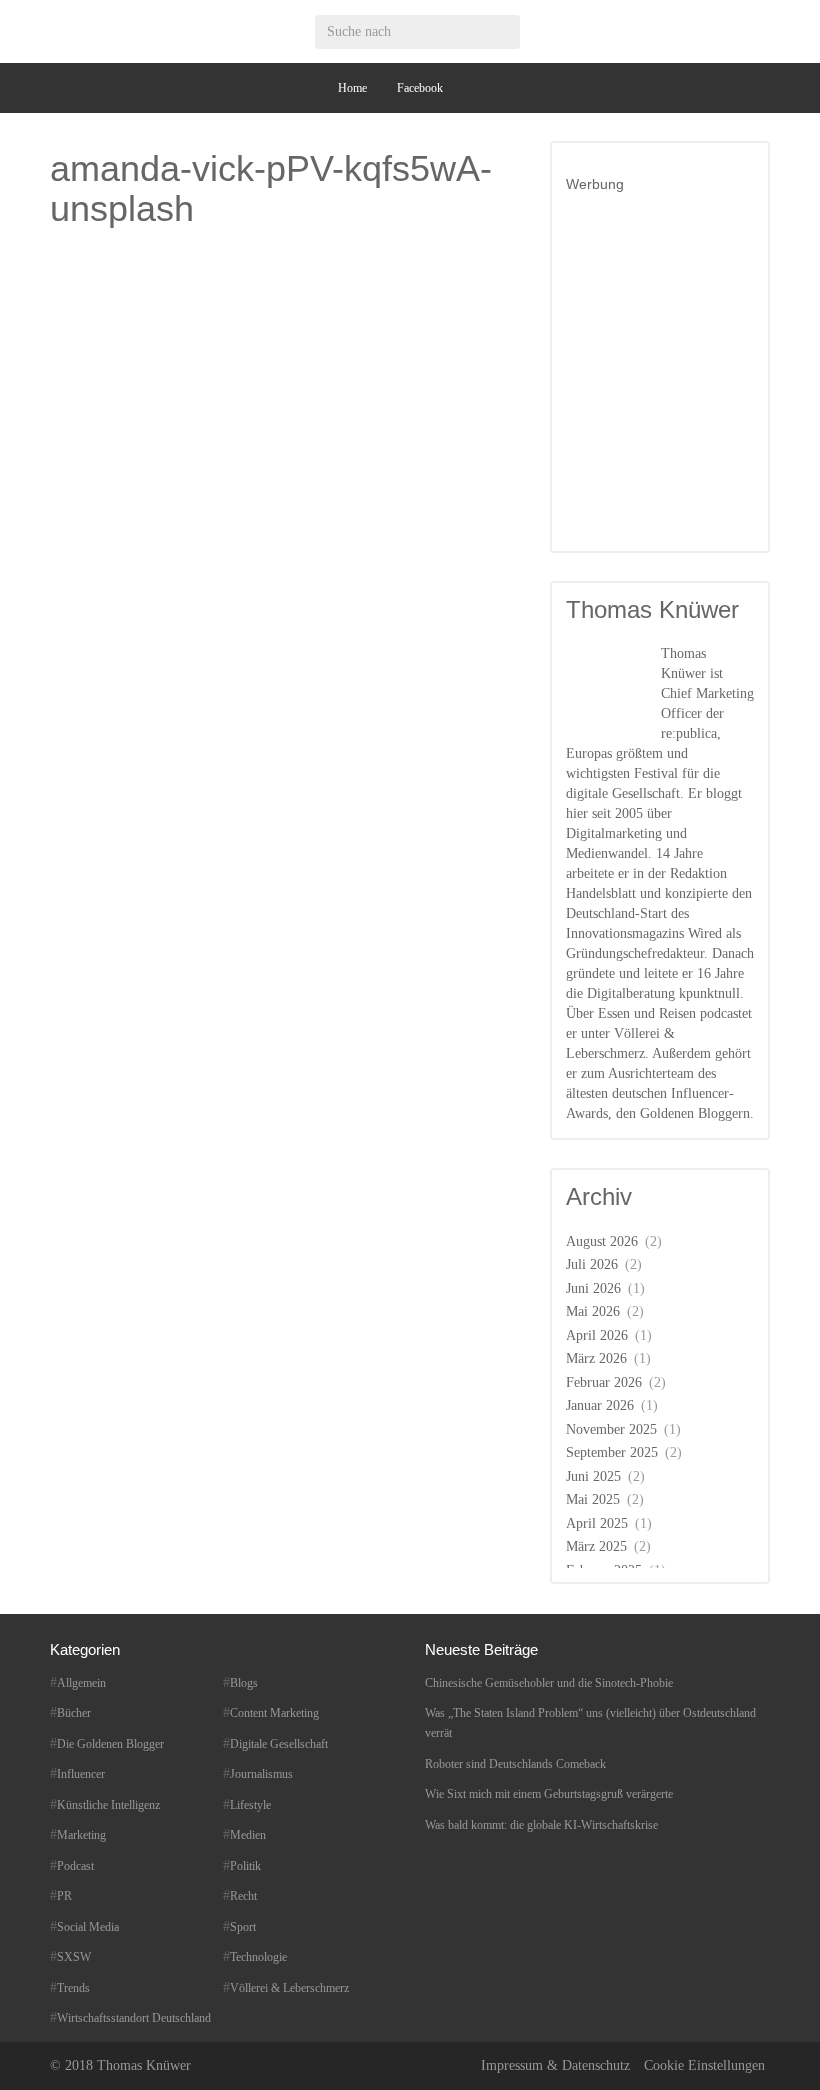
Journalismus (261, 1774)
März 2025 (596, 1546)
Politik (245, 1866)
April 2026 (597, 1335)
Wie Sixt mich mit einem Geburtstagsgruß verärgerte (549, 1794)
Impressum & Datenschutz (555, 2065)
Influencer (81, 1774)
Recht (243, 1896)
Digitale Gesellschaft (279, 1744)
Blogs (244, 1683)
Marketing (81, 1835)
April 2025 (597, 1523)
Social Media (88, 1927)
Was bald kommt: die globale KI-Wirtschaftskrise (541, 1825)
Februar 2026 (604, 1382)
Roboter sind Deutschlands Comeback (515, 1764)
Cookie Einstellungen (704, 2065)
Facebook (420, 88)
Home (352, 88)
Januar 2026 (600, 1405)
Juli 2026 (592, 1264)
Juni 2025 (593, 1476)
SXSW (74, 1957)
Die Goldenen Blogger (110, 1744)
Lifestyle (250, 1805)
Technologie (258, 1957)
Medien (248, 1835)
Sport (243, 1927)
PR (64, 1896)
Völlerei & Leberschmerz (289, 1988)
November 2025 (611, 1429)
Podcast (75, 1866)
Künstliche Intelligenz (108, 1805)
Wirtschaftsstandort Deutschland (134, 2018)
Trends (73, 1988)
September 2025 (612, 1452)
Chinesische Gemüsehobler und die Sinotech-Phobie (549, 1683)
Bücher (74, 1713)
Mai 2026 (593, 1311)
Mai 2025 (593, 1499)
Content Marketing (274, 1713)
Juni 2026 (593, 1288)
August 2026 (602, 1241)
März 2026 (596, 1358)
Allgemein (81, 1683)
